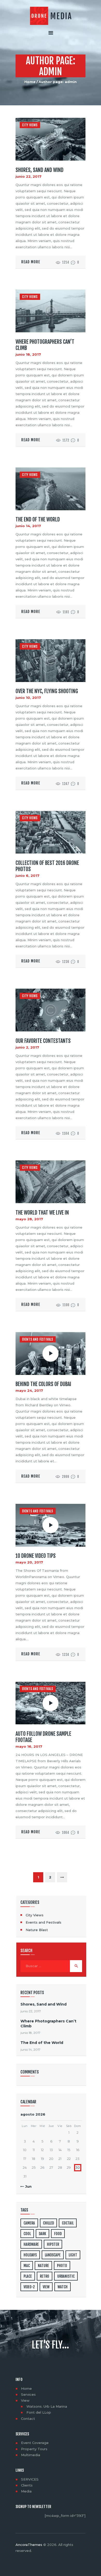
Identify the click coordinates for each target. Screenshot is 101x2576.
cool (27, 2234)
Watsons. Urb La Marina (47, 2406)
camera (29, 2223)
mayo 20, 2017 (29, 1562)
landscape (53, 2255)
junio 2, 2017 (27, 1047)
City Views (30, 125)
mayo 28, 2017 (29, 1219)
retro (45, 2276)
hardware (31, 2244)
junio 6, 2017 (27, 876)
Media (26, 2491)
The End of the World (38, 520)
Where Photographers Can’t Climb (45, 345)
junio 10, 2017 (28, 698)
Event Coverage (35, 2443)
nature (43, 2266)
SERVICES (30, 2479)
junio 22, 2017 (28, 176)
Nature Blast (37, 1930)
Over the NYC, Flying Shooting (47, 691)
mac (27, 2266)
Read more (31, 262)
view (46, 2287)
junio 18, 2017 (28, 354)
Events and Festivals (38, 1339)
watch (63, 2287)
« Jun (27, 2186)
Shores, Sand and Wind (39, 170)
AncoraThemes (29, 2545)
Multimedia (31, 2455)
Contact (28, 2419)
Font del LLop (39, 2412)
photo (62, 2266)
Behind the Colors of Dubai (43, 1384)
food (58, 2234)
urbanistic (66, 2276)
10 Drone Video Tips (36, 1556)
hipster (53, 2244)
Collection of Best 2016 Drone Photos (47, 866)
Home (30, 82)
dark (42, 2234)
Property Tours (34, 2449)
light (73, 2255)
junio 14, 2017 (28, 526)
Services (28, 2394)
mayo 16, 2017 (29, 1746)
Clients (27, 2485)
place (28, 2276)
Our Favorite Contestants (43, 1041)
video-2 (29, 2287)
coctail (68, 2223)
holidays (30, 2255)
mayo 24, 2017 (29, 1390)
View (25, 2400)
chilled (48, 2223)
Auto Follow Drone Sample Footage (43, 1737)
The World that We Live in (42, 1213)
